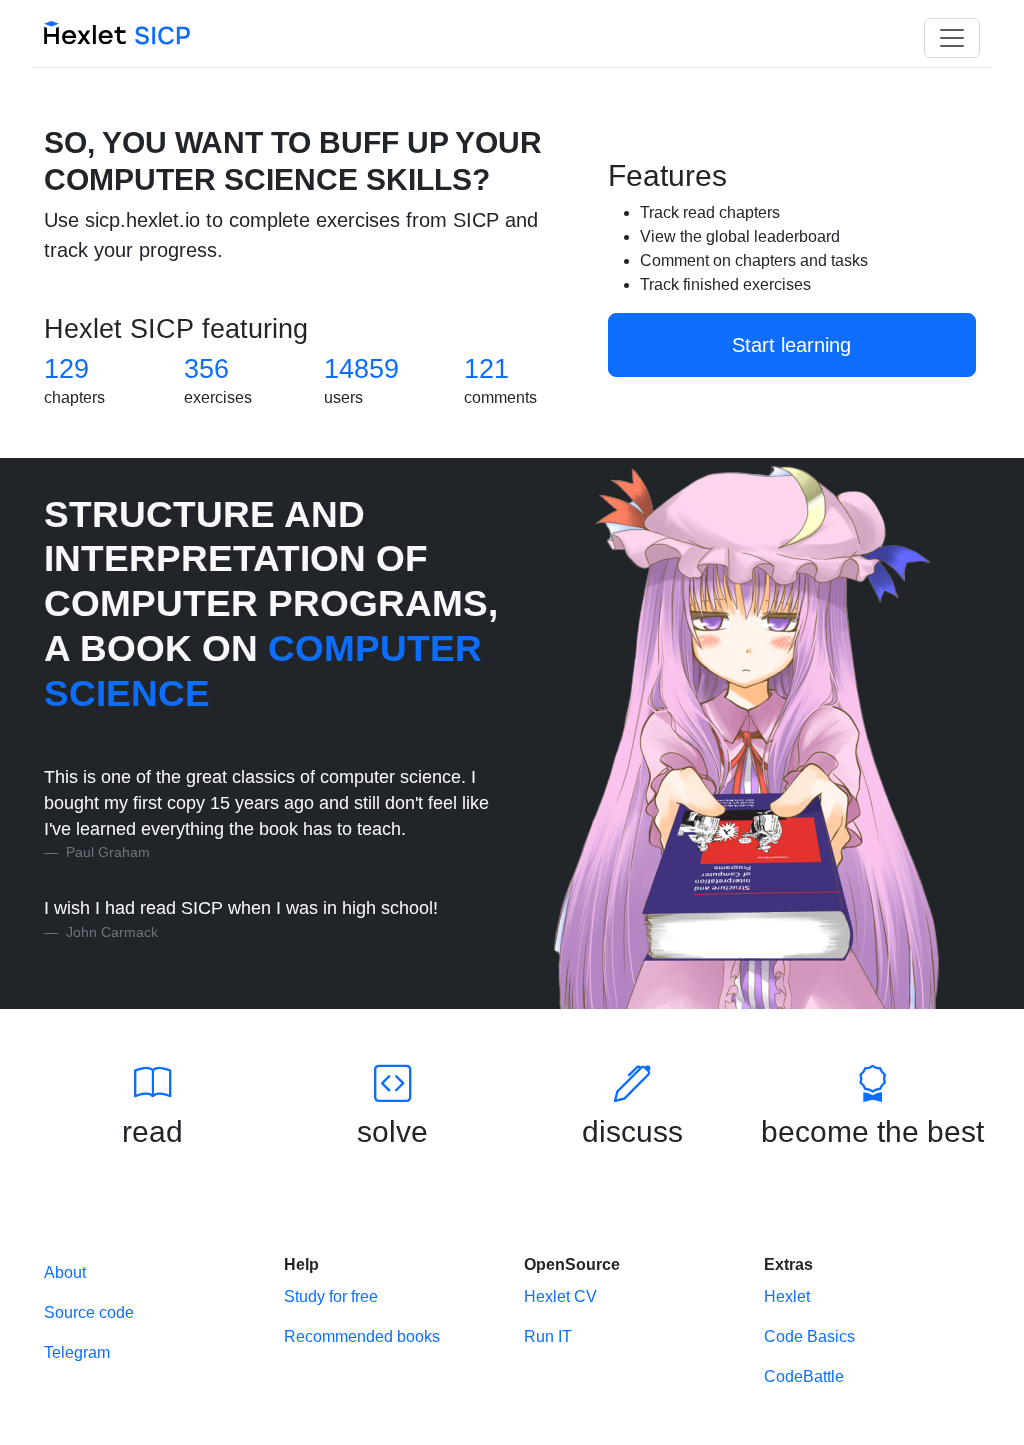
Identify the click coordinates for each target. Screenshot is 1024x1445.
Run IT (548, 1336)
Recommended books (362, 1336)
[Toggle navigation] (952, 38)
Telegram (77, 1352)
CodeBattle (804, 1376)
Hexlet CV (560, 1296)
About (65, 1272)
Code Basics (809, 1336)
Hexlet (787, 1296)
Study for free (331, 1296)
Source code (89, 1312)
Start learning (791, 345)
